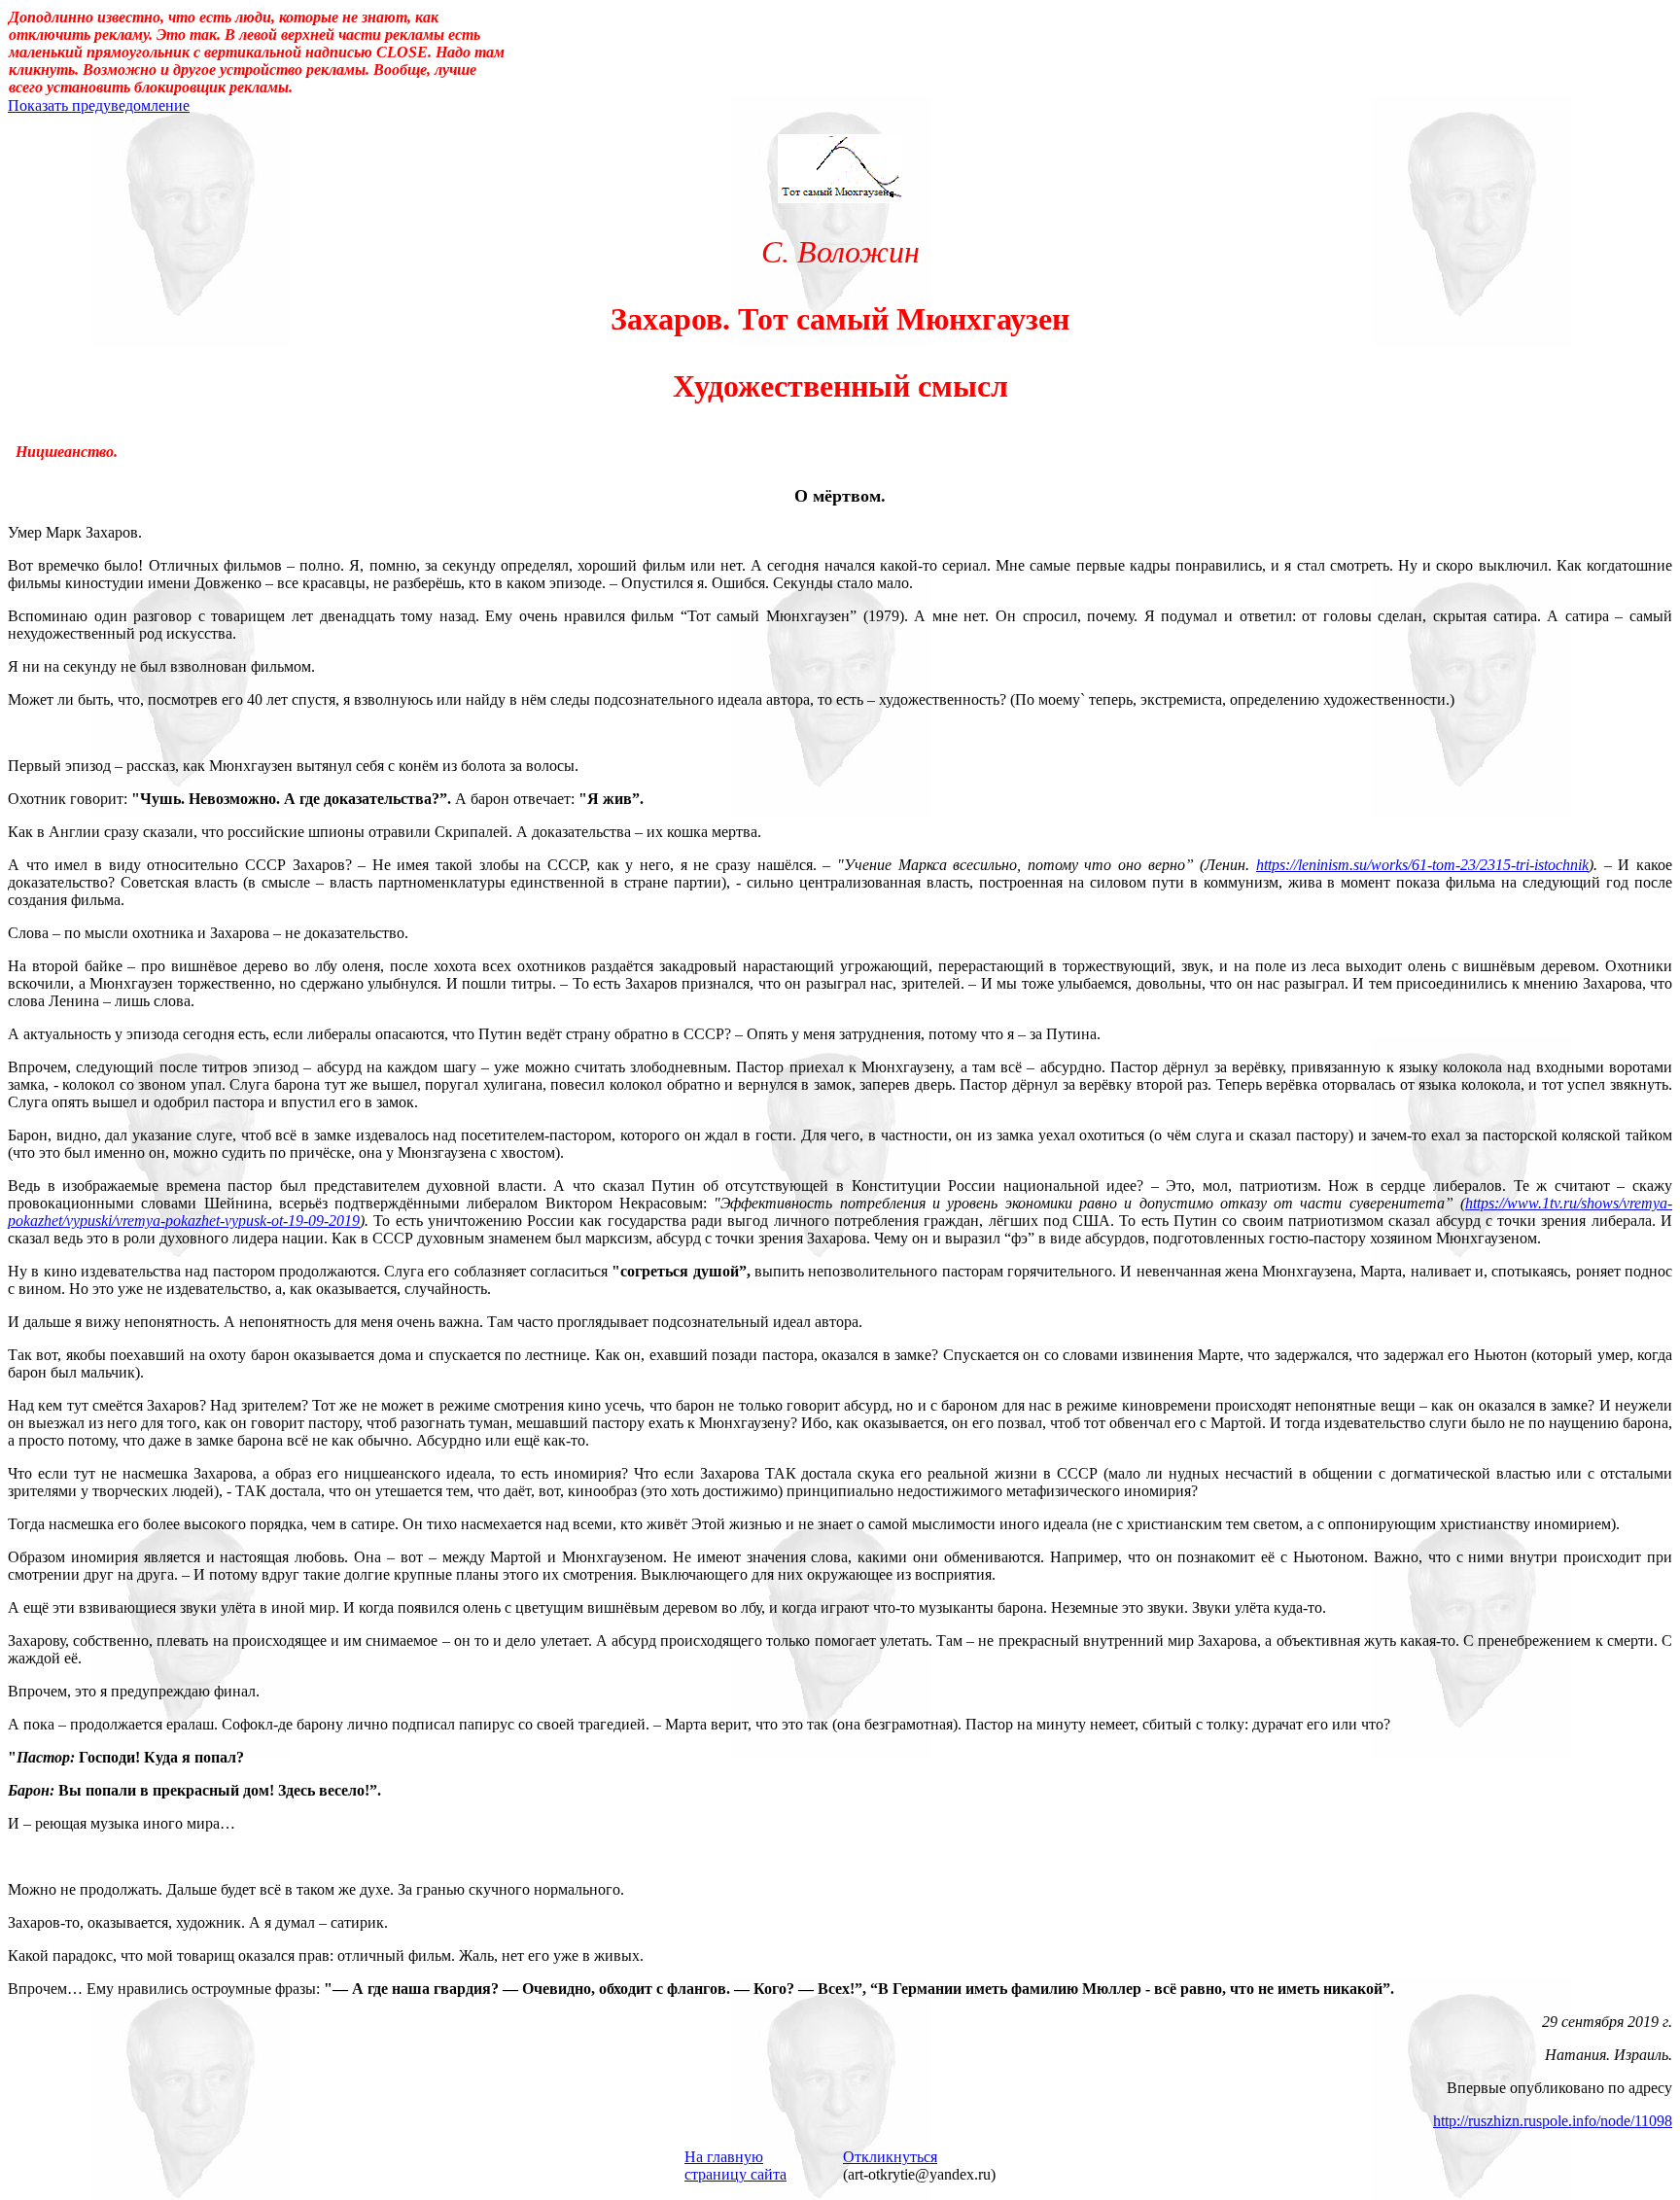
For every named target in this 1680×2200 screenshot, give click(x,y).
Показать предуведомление (99, 105)
